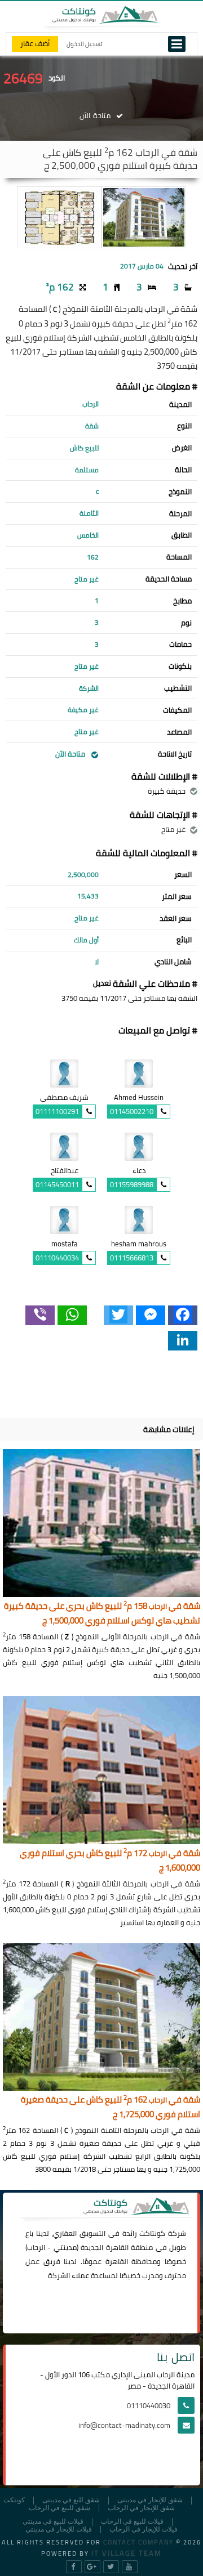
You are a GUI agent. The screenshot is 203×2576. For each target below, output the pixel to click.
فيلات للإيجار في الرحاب (144, 2530)
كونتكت (14, 2500)
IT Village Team (127, 2553)
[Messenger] (151, 1315)
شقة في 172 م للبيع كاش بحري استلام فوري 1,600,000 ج (110, 1861)
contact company (138, 2542)
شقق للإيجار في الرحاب (141, 2508)
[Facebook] (183, 1315)
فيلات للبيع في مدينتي (53, 2522)
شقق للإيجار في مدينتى (150, 2500)
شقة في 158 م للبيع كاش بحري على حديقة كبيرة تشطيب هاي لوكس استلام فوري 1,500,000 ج (102, 1614)
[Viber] (40, 1315)
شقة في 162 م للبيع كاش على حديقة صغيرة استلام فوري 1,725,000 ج (111, 2107)
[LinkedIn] (183, 1341)
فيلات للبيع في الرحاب (132, 2522)
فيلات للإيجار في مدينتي (59, 2530)
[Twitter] (118, 1315)
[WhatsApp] (72, 1315)
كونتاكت (152, 2233)
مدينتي (65, 2247)
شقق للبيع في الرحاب (59, 2508)
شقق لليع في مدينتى (71, 2500)
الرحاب (36, 2247)
